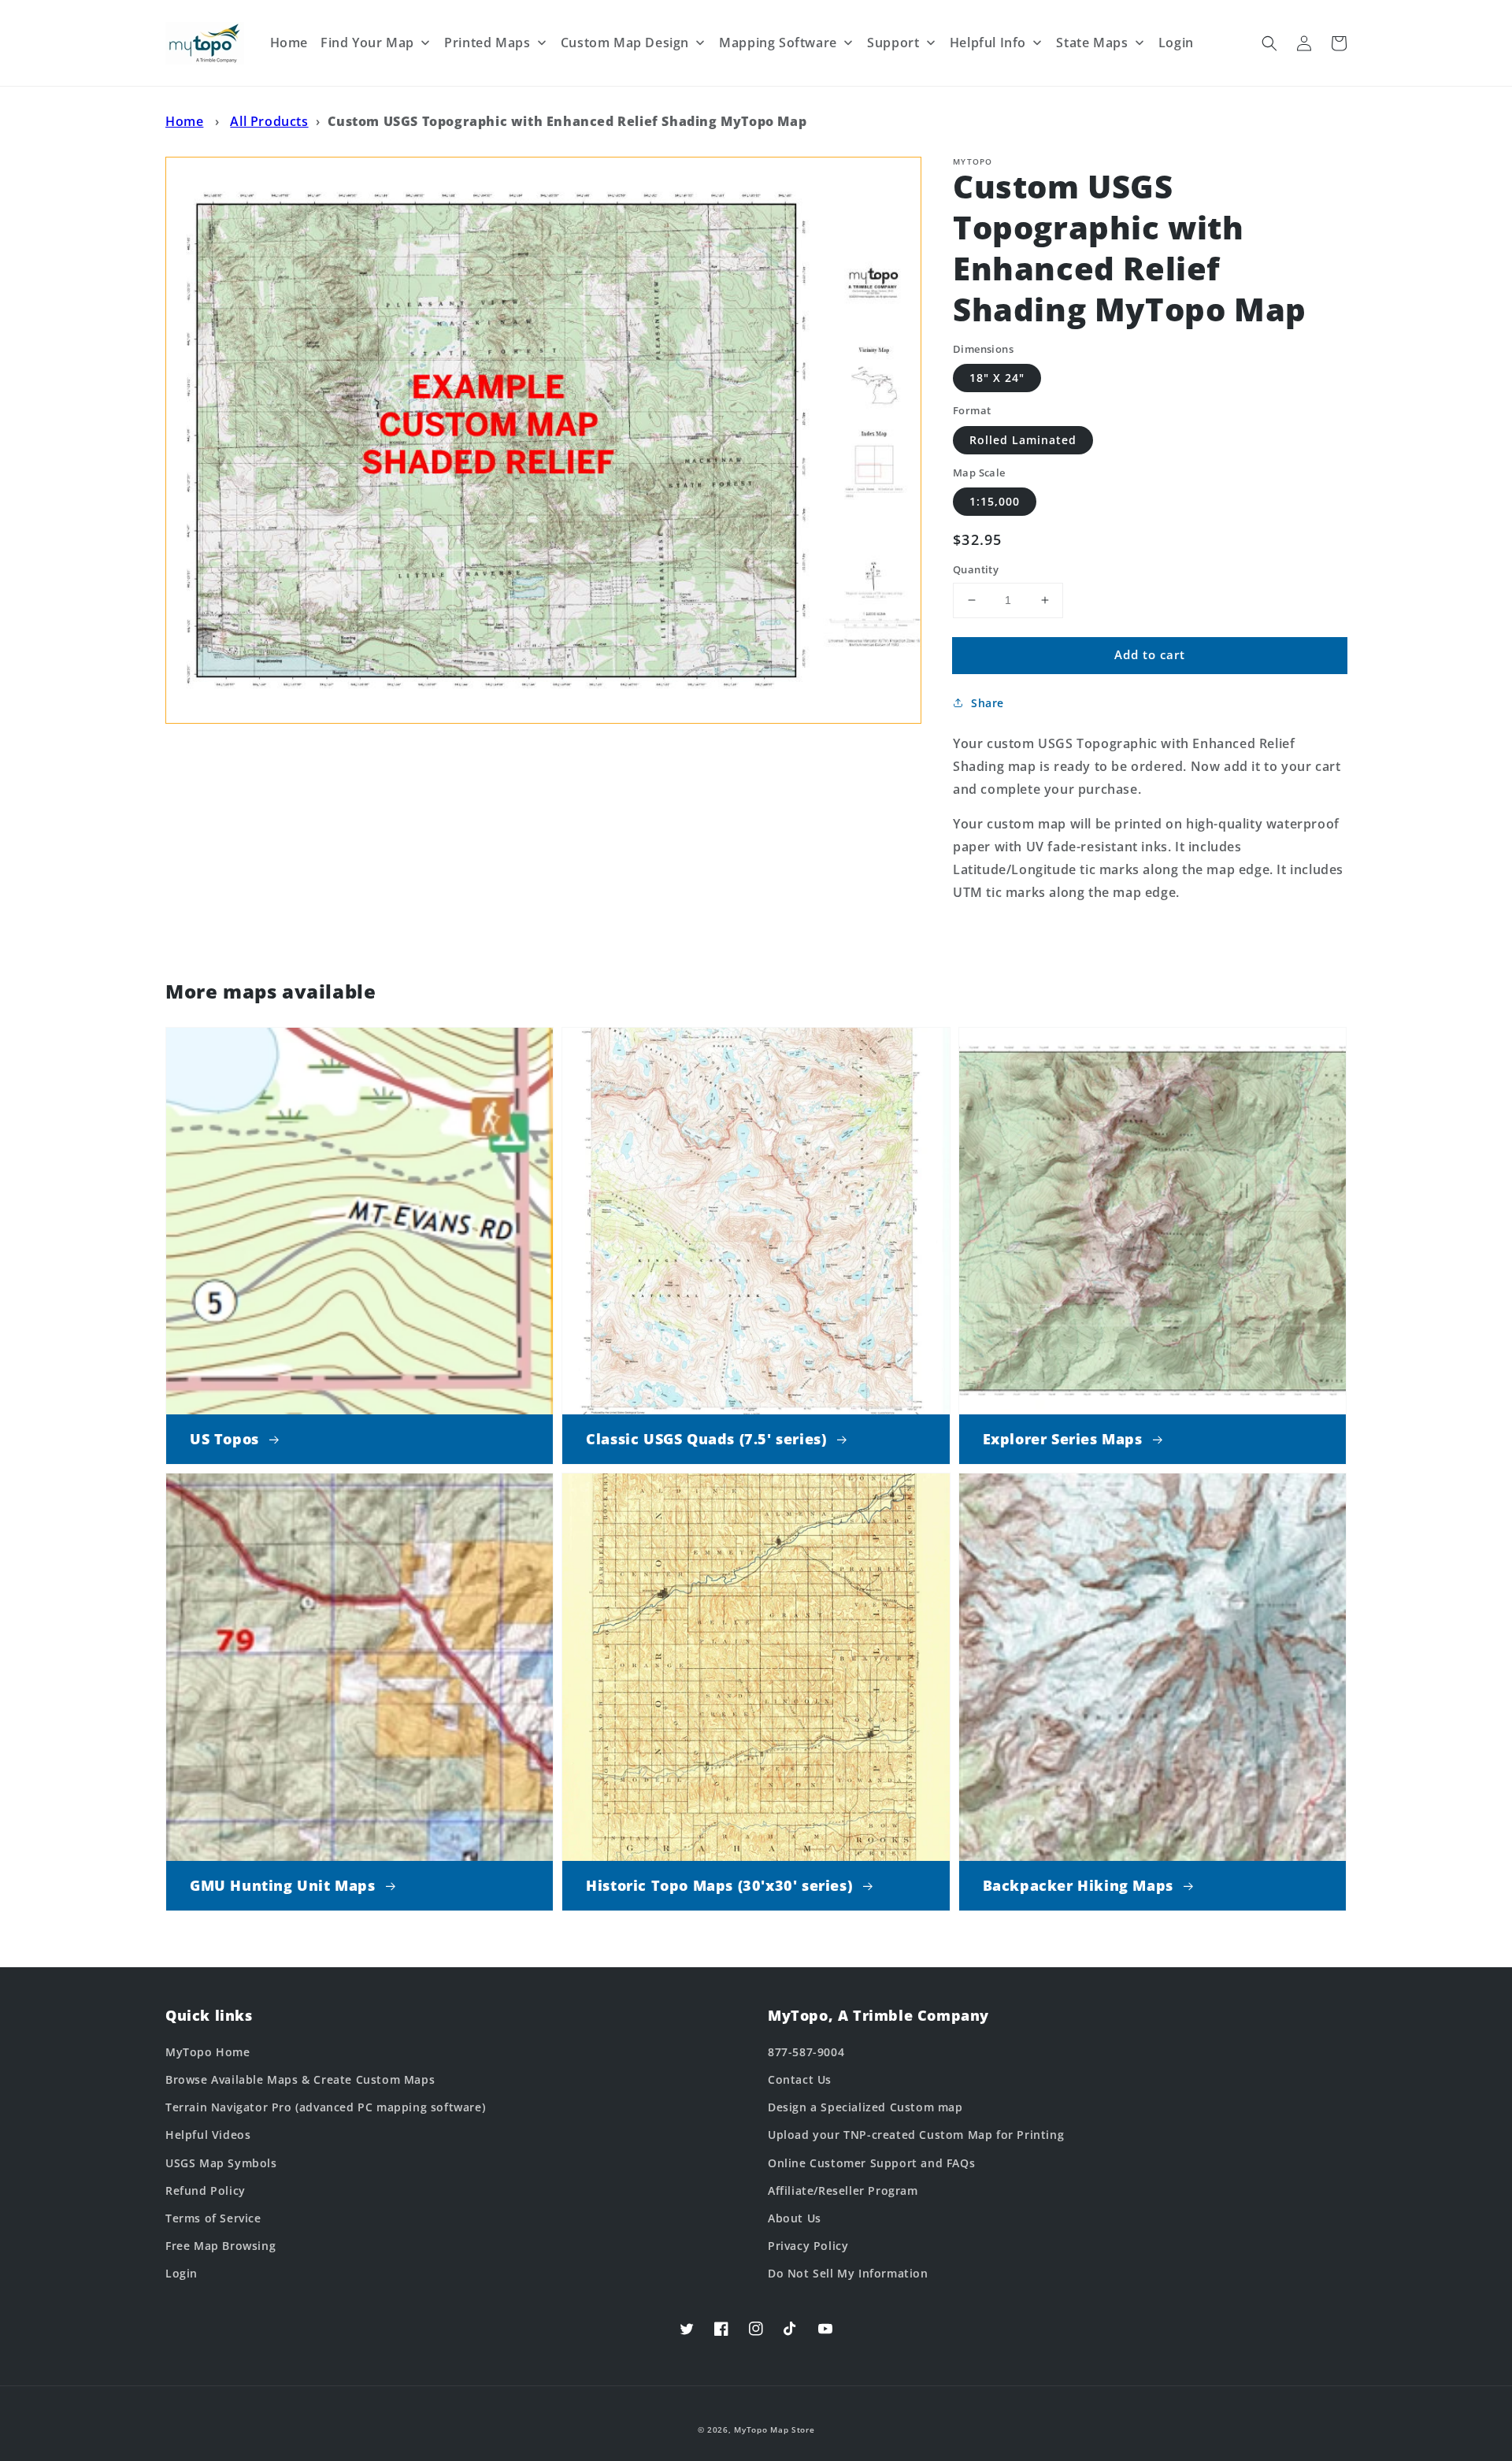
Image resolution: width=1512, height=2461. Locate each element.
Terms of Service (213, 2218)
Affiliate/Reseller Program (843, 2190)
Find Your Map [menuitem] (367, 43)
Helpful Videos (208, 2135)
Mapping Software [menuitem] (778, 43)
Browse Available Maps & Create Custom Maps (300, 2079)
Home (184, 121)
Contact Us (800, 2079)
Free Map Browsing (220, 2246)
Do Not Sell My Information (848, 2273)
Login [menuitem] (1176, 43)
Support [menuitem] (893, 43)
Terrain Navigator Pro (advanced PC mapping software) (325, 2107)
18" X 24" (997, 378)
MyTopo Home (208, 2052)
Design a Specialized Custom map (865, 2107)
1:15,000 (995, 501)
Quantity (976, 569)
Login (182, 2273)
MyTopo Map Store (774, 2429)
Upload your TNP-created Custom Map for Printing (916, 2135)
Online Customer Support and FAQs (871, 2163)
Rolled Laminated (1023, 440)
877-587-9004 (806, 2052)
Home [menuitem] (289, 43)
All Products (269, 121)
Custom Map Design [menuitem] (625, 43)
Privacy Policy (808, 2246)
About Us (795, 2218)
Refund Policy (206, 2190)
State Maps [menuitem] (1092, 43)
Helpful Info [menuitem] (988, 43)
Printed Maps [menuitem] (487, 43)
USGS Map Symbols (221, 2163)
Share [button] (988, 703)
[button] (1269, 43)
